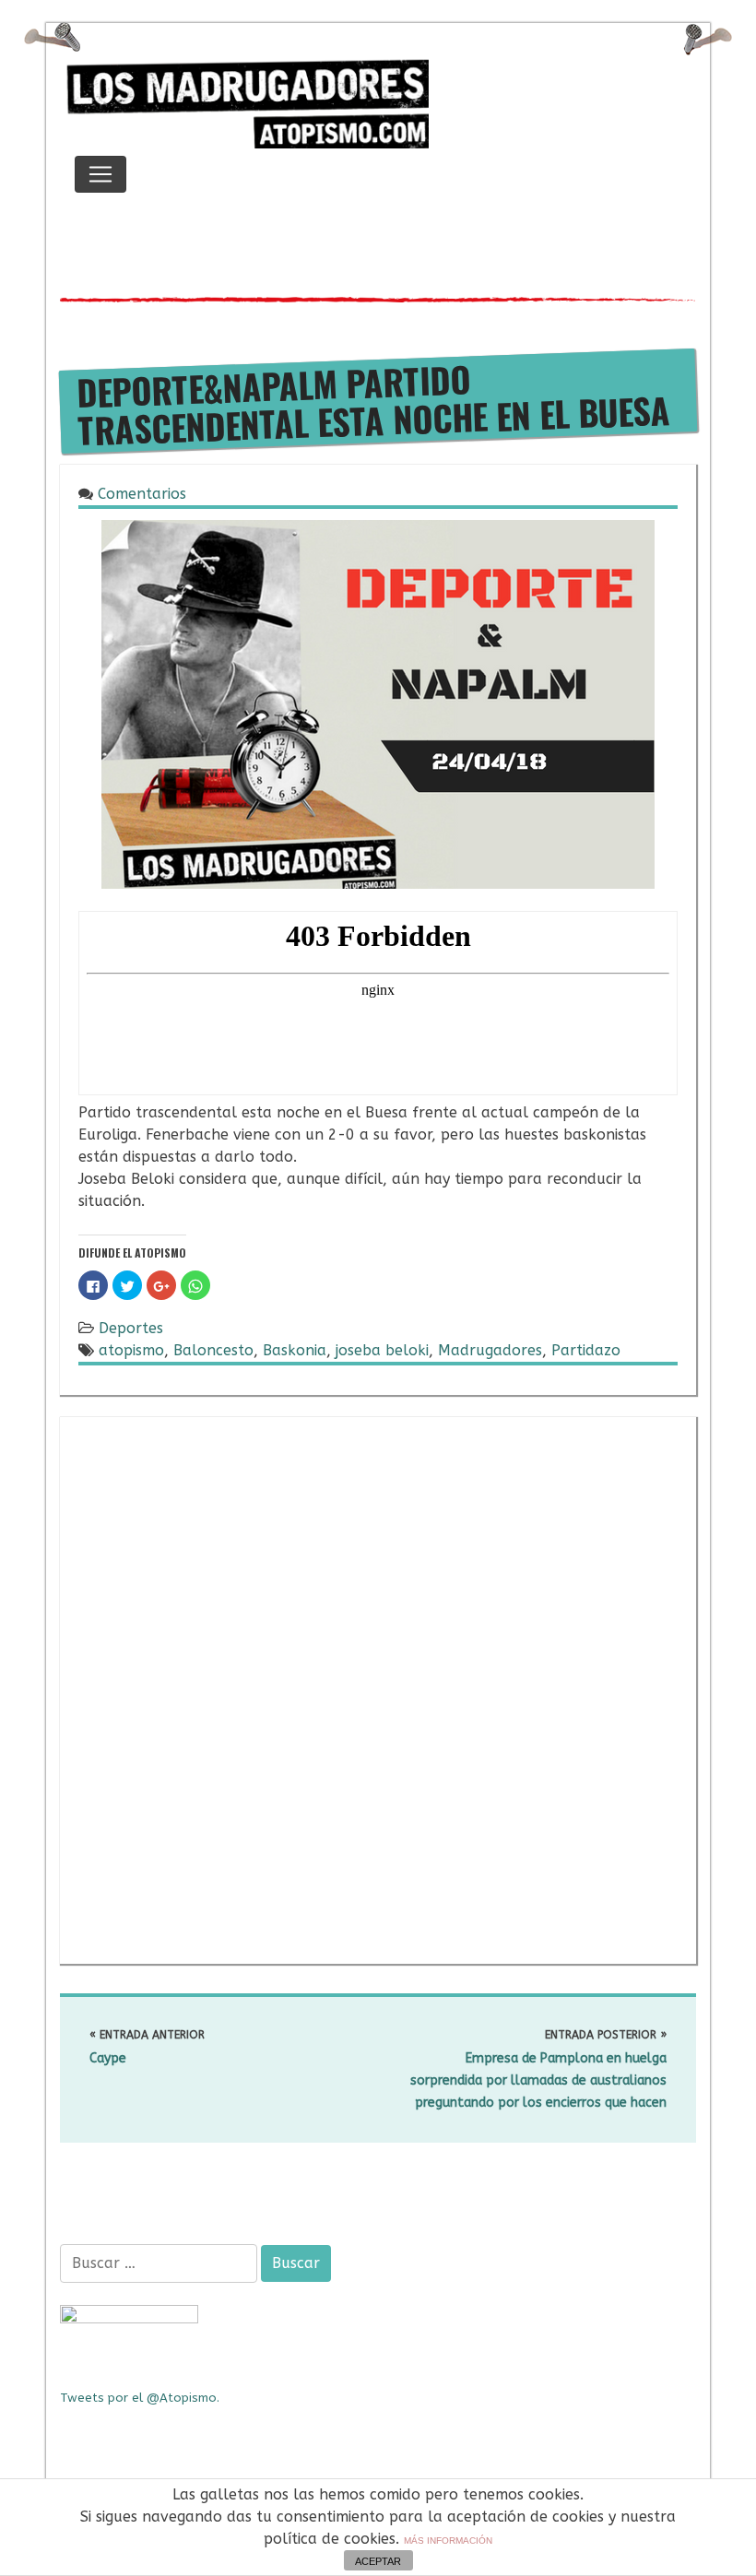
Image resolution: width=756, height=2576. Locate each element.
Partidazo (586, 1350)
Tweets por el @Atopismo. (140, 2398)
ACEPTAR (378, 2561)
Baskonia (295, 1350)
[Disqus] (378, 1687)
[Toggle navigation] (100, 174)
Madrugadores (490, 1350)
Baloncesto (213, 1350)
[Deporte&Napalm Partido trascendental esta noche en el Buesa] (378, 703)
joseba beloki (382, 1350)
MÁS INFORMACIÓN (448, 2541)
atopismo (131, 1350)
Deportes (131, 1328)
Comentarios (142, 494)
